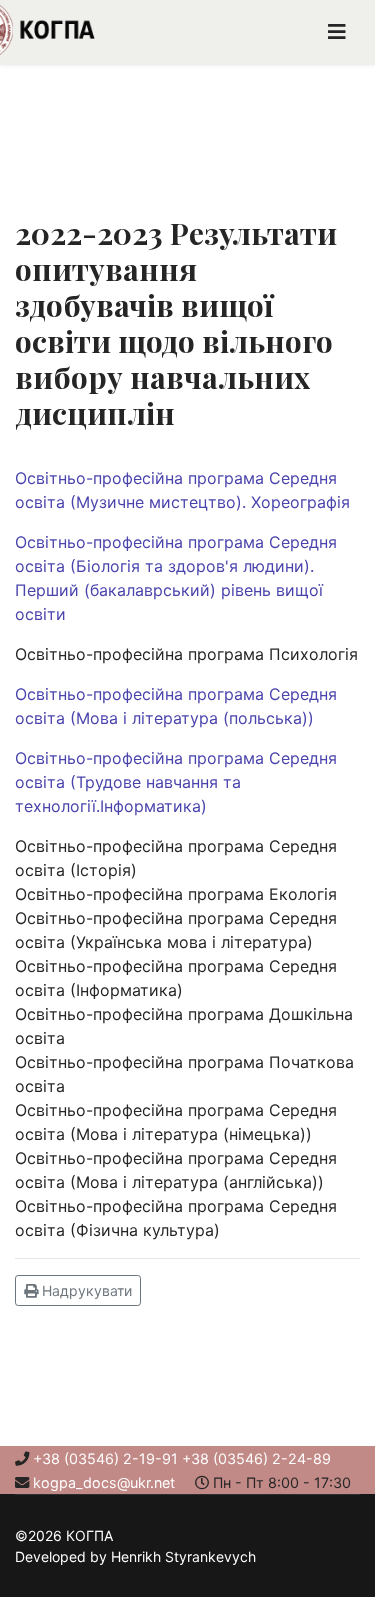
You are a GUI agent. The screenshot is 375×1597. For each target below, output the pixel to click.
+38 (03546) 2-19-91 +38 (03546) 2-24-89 (182, 1458)
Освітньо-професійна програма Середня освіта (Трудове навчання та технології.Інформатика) (176, 782)
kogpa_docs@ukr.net (104, 1482)
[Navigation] (337, 32)
